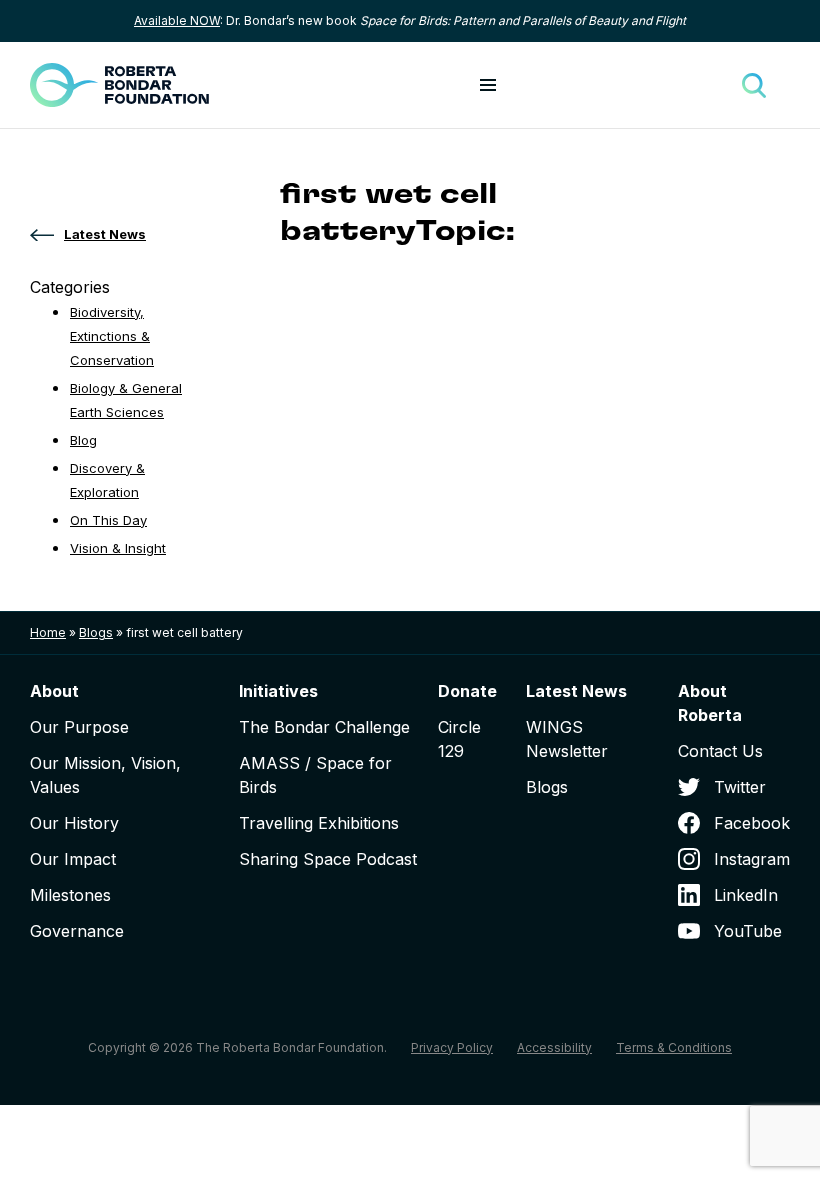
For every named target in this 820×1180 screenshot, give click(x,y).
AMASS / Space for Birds (315, 775)
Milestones (70, 895)
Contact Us (720, 751)
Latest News (576, 691)
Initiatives (278, 691)
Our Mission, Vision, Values (105, 775)
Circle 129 (459, 739)
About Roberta (710, 703)
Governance (77, 931)
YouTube (748, 931)
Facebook (752, 823)
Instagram (752, 859)
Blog (83, 440)
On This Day (108, 520)
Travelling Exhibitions (319, 823)
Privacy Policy (452, 1047)
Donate (467, 691)
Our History (74, 823)
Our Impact (73, 859)
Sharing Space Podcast (328, 859)
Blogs (96, 632)
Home (48, 632)
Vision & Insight (118, 548)
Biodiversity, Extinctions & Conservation (112, 336)
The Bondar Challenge (324, 727)
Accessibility (554, 1047)
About (54, 691)
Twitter (740, 787)
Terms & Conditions (674, 1047)
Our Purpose (79, 727)
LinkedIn (746, 895)
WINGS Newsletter (567, 739)
